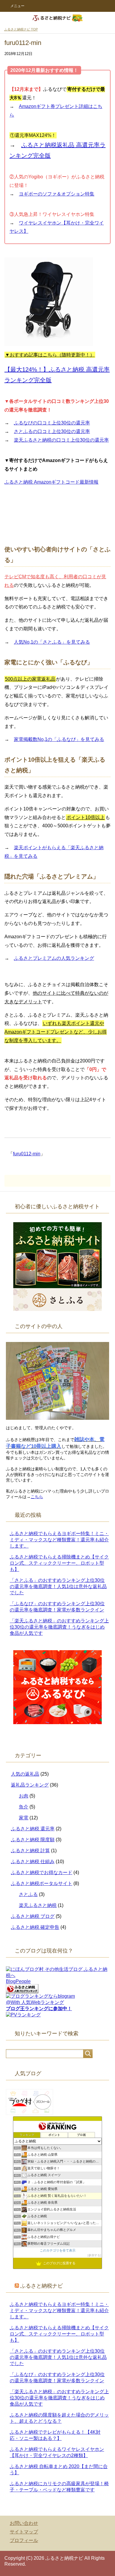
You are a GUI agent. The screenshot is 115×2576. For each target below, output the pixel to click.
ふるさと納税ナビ (42, 2286)
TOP (21, 29)
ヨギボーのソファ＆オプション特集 (57, 194)
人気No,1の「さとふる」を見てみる (52, 642)
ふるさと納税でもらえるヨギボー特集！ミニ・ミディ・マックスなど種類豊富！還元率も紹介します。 (59, 1540)
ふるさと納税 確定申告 (35, 1927)
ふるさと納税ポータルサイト (42, 1883)
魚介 (24, 1807)
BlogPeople (18, 1981)
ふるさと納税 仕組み (33, 1862)
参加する (94, 2255)
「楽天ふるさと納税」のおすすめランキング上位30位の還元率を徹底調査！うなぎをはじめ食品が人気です (59, 1627)
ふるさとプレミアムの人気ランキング (54, 958)
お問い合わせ (24, 2523)
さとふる (28, 1894)
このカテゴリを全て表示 (58, 2250)
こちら (37, 1497)
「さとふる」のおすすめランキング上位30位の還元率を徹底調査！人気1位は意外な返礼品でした (58, 1586)
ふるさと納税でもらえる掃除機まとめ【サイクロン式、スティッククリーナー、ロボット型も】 (59, 1563)
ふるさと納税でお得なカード (42, 1872)
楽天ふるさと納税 (38, 1905)
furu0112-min (27, 1154)
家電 (24, 1818)
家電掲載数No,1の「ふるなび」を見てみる (59, 739)
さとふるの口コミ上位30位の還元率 (52, 431)
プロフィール (24, 2540)
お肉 (24, 1796)
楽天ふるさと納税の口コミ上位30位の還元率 (61, 440)
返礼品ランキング (30, 1785)
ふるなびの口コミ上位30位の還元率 (52, 423)
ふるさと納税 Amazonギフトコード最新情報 (51, 482)
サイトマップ (24, 2532)
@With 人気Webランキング (35, 2002)
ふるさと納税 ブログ (33, 1916)
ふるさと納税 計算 (30, 1851)
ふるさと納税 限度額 (33, 1840)
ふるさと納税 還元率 (33, 1829)
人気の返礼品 (25, 1774)
